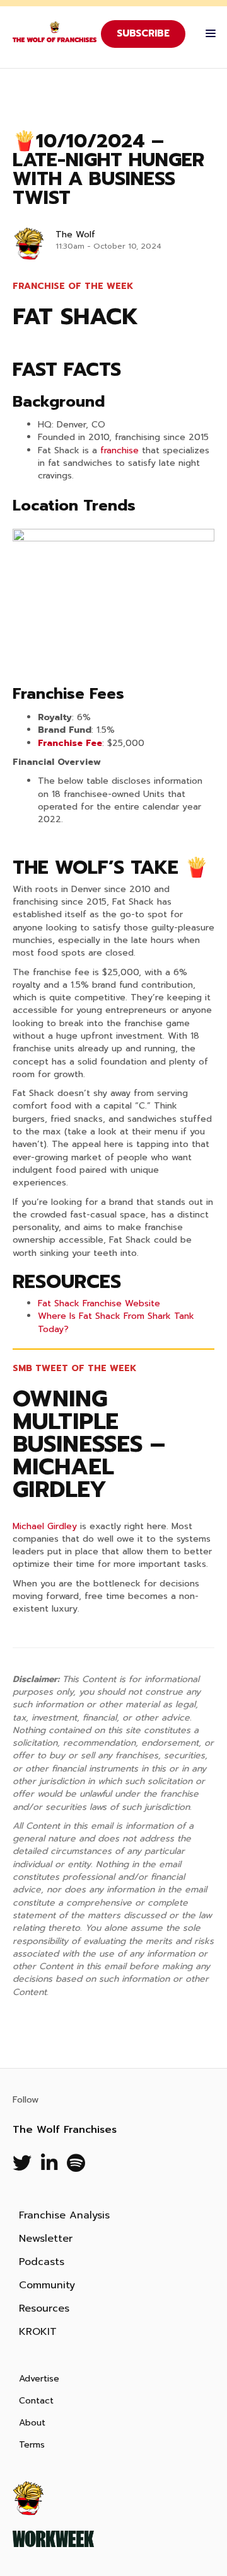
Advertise (39, 2379)
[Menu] (207, 34)
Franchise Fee (70, 743)
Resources (44, 2308)
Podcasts (42, 2262)
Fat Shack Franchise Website (99, 1303)
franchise (119, 450)
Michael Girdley (45, 1526)
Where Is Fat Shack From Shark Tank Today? (116, 1322)
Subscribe (143, 33)
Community (47, 2285)
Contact (36, 2401)
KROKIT (38, 2332)
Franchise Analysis (64, 2215)
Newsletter (46, 2239)
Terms (32, 2445)
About (32, 2423)
